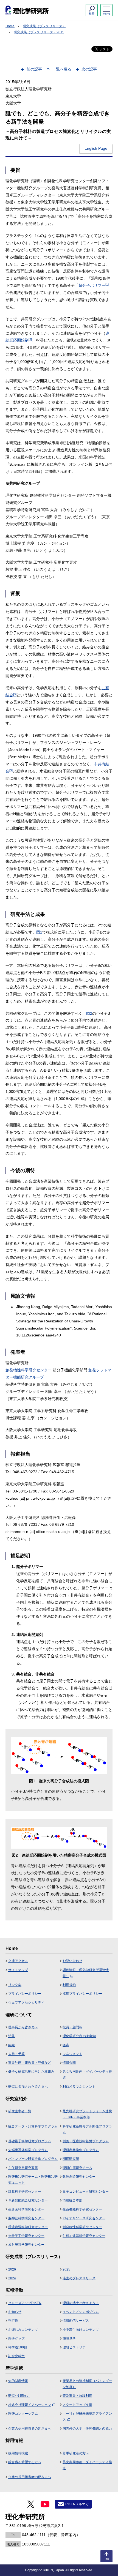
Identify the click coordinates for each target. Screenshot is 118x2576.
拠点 (66, 2045)
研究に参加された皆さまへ (28, 2087)
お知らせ (15, 2312)
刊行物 (13, 2321)
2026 (12, 2269)
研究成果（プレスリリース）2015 (39, 32)
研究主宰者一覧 (20, 2111)
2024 (12, 2278)
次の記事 (89, 69)
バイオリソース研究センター (84, 2218)
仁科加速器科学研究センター (84, 2236)
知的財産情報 (18, 2381)
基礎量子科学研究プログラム (30, 2141)
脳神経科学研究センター (26, 2218)
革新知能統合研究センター (28, 2200)
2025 (66, 2269)
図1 (39, 932)
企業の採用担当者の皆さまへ (30, 2428)
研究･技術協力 (19, 2396)
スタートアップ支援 (77, 2405)
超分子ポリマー (94, 285)
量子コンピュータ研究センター (86, 2192)
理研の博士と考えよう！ (81, 2303)
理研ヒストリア (74, 2347)
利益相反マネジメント (79, 2087)
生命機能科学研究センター (82, 2209)
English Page (96, 148)
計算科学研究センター (25, 2192)
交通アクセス (18, 1961)
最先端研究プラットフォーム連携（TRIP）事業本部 (87, 2114)
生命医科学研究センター (26, 2209)
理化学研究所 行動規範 (79, 2036)
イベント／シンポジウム (81, 2312)
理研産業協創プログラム (81, 2150)
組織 (12, 2045)
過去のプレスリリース (79, 2278)
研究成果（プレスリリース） (44, 26)
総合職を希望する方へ (25, 2462)
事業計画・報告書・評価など (30, 2063)
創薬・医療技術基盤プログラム (86, 2141)
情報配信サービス (76, 2321)
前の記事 (34, 69)
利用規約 (69, 1985)
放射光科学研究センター (26, 2245)
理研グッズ (16, 2338)
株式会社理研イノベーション (30, 2405)
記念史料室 (16, 2356)
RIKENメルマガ (77, 2504)
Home (10, 26)
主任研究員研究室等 (23, 2168)
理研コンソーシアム (23, 2414)
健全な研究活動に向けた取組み (31, 2072)
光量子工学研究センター (26, 2236)
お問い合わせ (72, 1961)
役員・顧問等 (72, 2027)
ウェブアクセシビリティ (26, 2002)
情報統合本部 (72, 2200)
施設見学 (69, 2338)
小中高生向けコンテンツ (81, 2330)
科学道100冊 (18, 2347)
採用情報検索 (18, 2453)
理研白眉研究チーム (77, 2168)
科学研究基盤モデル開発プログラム (87, 2129)
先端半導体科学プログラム (28, 2150)
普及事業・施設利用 (77, 2396)
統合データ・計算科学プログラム (33, 2126)
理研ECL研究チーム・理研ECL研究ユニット (33, 2180)
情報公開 (69, 2063)
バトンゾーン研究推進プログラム (33, 2159)
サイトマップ (18, 1970)
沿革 (12, 2036)
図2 (89, 1013)
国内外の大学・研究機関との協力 (87, 2428)
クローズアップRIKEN (25, 2303)
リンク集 (15, 1985)
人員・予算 (16, 2054)
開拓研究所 (71, 2159)
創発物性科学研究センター (29, 1370)
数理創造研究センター (79, 2177)
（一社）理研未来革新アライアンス (87, 2417)
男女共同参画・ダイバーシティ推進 (87, 2075)
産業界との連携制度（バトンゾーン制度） (87, 2384)
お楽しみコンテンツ (23, 2330)
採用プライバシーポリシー (82, 1994)
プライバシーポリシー (25, 1994)
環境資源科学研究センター (28, 2227)
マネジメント (72, 2054)
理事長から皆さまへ (23, 2027)
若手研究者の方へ (76, 2453)
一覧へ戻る (62, 69)
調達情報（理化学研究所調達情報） (86, 1973)
